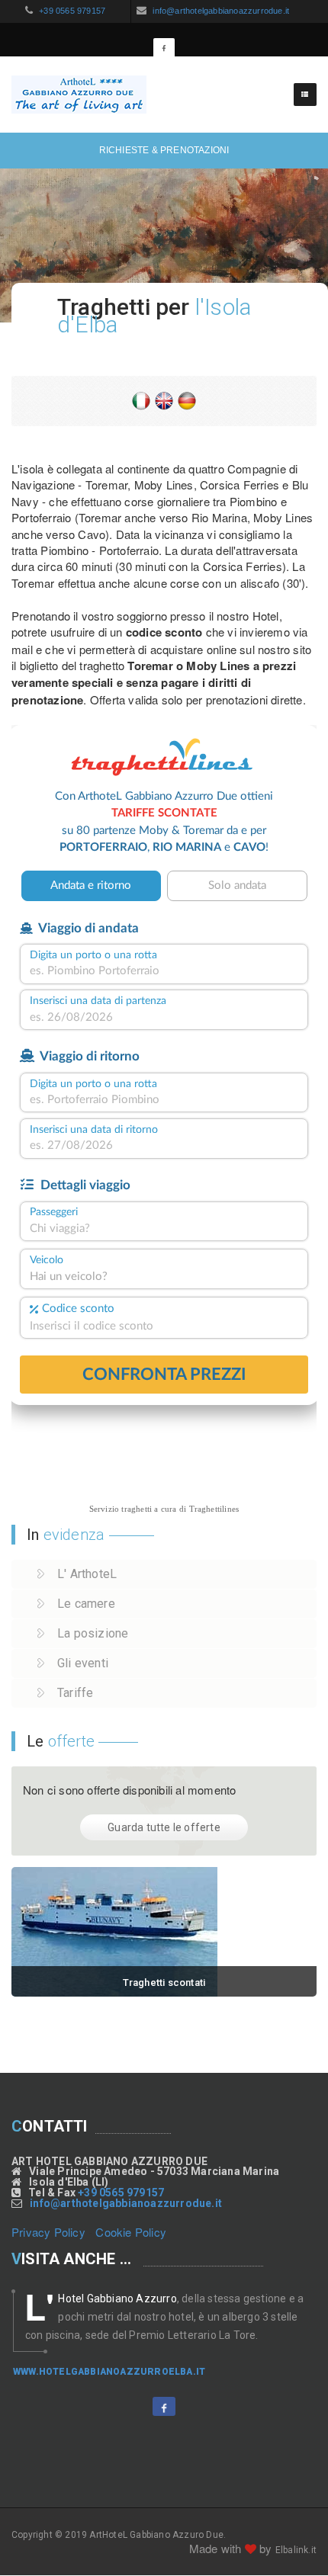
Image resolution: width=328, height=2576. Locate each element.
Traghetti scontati (164, 1983)
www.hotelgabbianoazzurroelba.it (109, 2372)
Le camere (86, 1604)
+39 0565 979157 (71, 11)
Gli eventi (83, 1663)
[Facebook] (164, 49)
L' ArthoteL (87, 1574)
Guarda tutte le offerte (164, 1827)
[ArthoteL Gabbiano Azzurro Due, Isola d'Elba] (141, 399)
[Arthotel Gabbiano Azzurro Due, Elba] (79, 95)
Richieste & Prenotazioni (164, 150)
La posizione (93, 1633)
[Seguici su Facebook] (164, 2406)
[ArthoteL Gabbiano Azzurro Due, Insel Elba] (187, 399)
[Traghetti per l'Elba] (164, 1932)
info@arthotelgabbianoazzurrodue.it (220, 11)
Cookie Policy (131, 2232)
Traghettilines (214, 1509)
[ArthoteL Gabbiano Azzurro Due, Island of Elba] (164, 399)
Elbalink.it (296, 2550)
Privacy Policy (48, 2232)
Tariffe (75, 1693)
